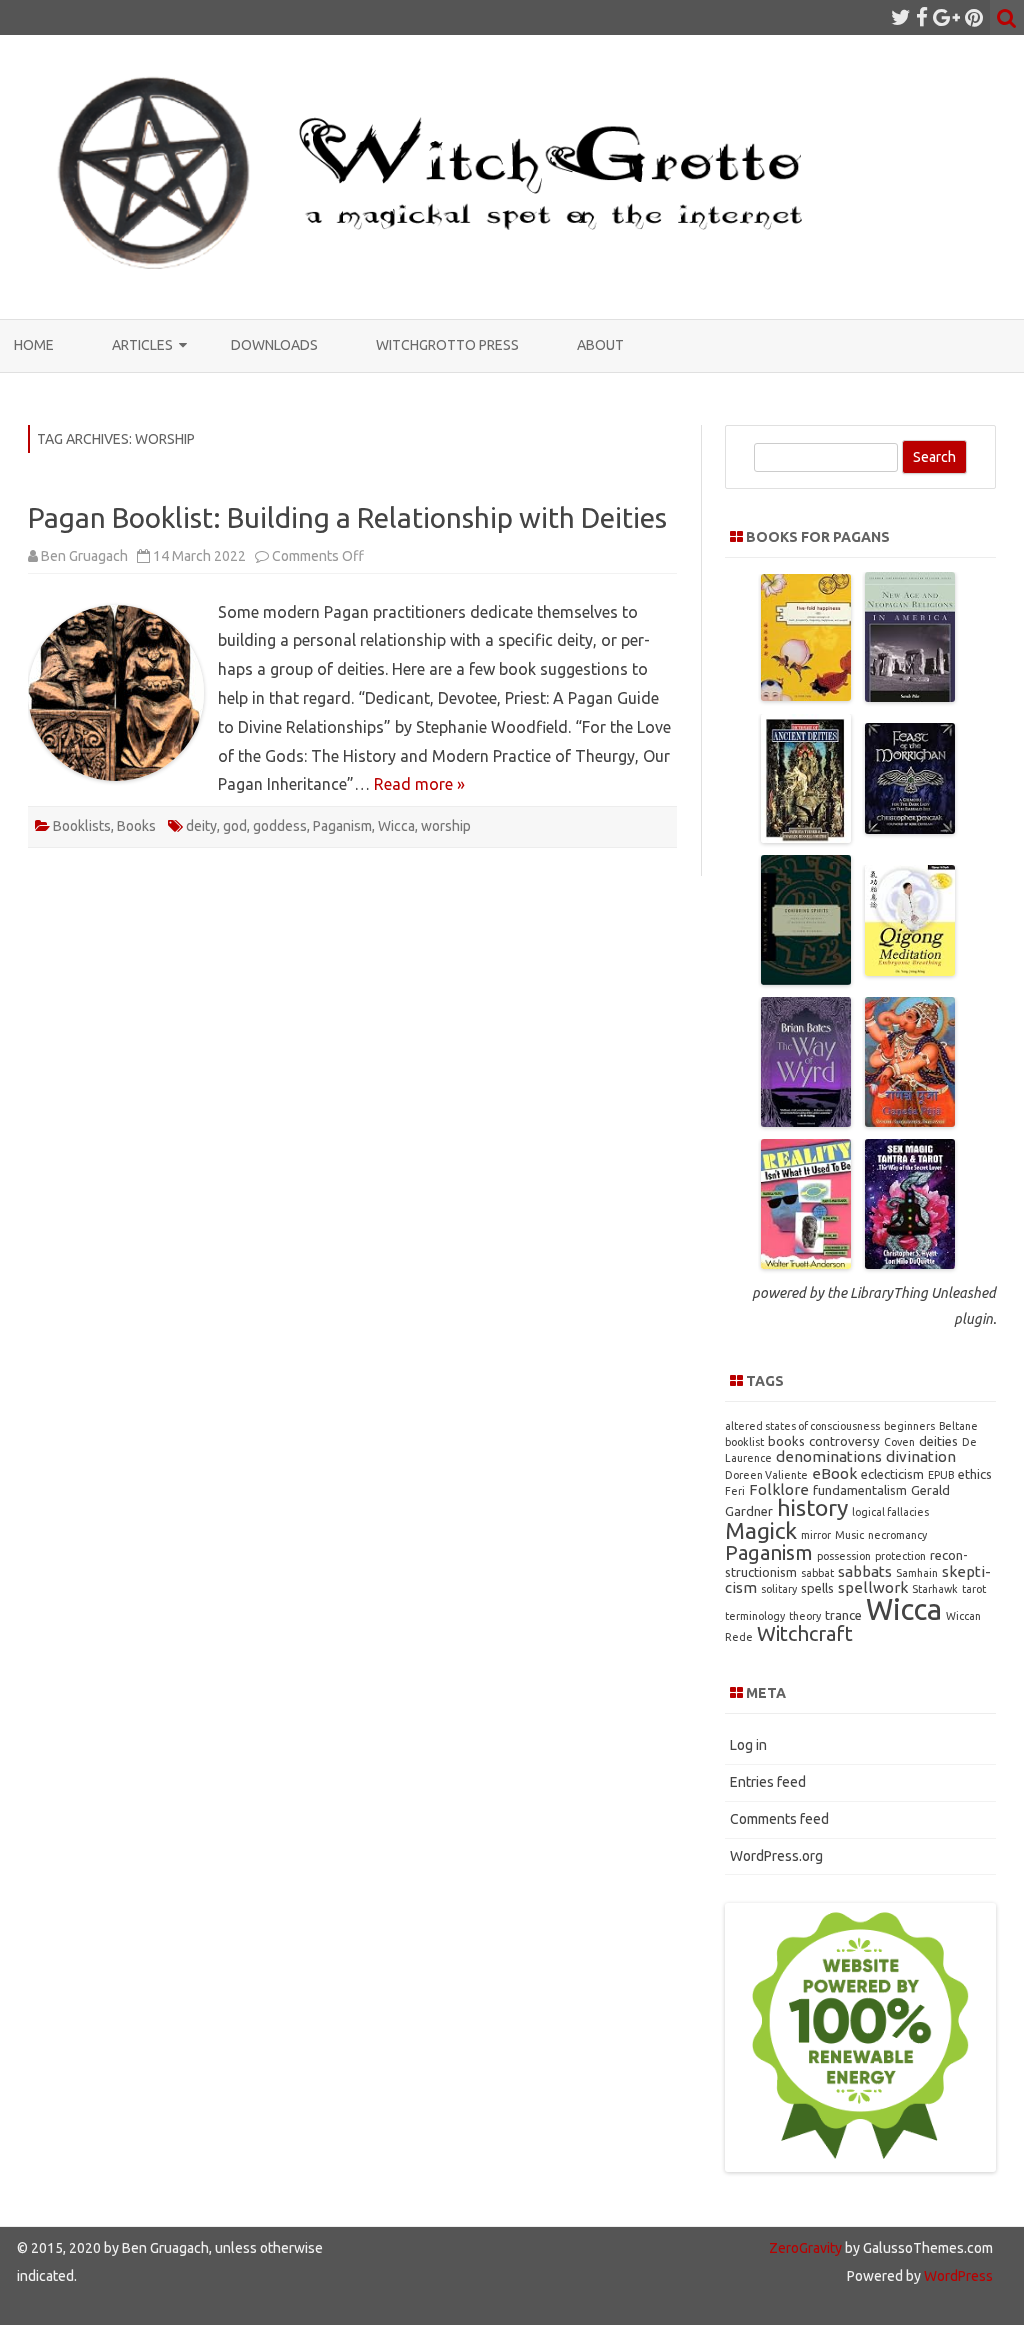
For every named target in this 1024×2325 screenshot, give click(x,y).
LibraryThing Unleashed (923, 1293)
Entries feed (768, 1782)
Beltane (958, 1426)
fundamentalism (860, 1490)
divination (921, 1456)
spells (817, 1588)
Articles (142, 345)
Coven (899, 1442)
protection (900, 1556)
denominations (829, 1456)
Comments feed (779, 1819)
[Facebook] (922, 17)
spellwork (873, 1587)
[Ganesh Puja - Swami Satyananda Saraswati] (910, 1121)
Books (136, 826)
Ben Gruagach (84, 556)
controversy (844, 1441)
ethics (975, 1474)
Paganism (342, 826)
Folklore (779, 1489)
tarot (974, 1589)
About (600, 345)
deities (938, 1441)
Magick (761, 1530)
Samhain (917, 1573)
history (812, 1507)
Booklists (82, 826)
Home (34, 345)
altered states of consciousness (802, 1426)
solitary (779, 1589)
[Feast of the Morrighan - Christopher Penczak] (910, 828)
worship (446, 826)
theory (805, 1616)
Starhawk (935, 1589)
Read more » (419, 784)
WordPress (957, 2276)
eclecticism (892, 1474)
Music (849, 1535)
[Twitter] (901, 17)
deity (201, 826)
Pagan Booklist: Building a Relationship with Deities (347, 517)
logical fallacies (890, 1512)
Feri (735, 1491)
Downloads (274, 345)
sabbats (865, 1571)
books (786, 1441)
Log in (748, 1745)
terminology (755, 1616)
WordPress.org (776, 1856)
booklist (744, 1442)
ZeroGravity (805, 2248)
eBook (834, 1473)
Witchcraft (805, 1633)
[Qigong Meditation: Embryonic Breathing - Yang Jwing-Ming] (910, 970)
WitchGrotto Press (447, 345)
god (235, 826)
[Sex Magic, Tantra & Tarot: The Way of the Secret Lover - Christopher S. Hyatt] (910, 1263)
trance (843, 1615)
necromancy (897, 1535)
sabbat (817, 1573)
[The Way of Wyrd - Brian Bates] (806, 1121)
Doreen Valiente (766, 1475)
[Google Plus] (946, 17)
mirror (816, 1535)
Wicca (396, 826)
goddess (280, 826)
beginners (909, 1426)
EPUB (941, 1475)
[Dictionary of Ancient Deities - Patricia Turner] (806, 837)
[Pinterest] (974, 17)
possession (844, 1556)
